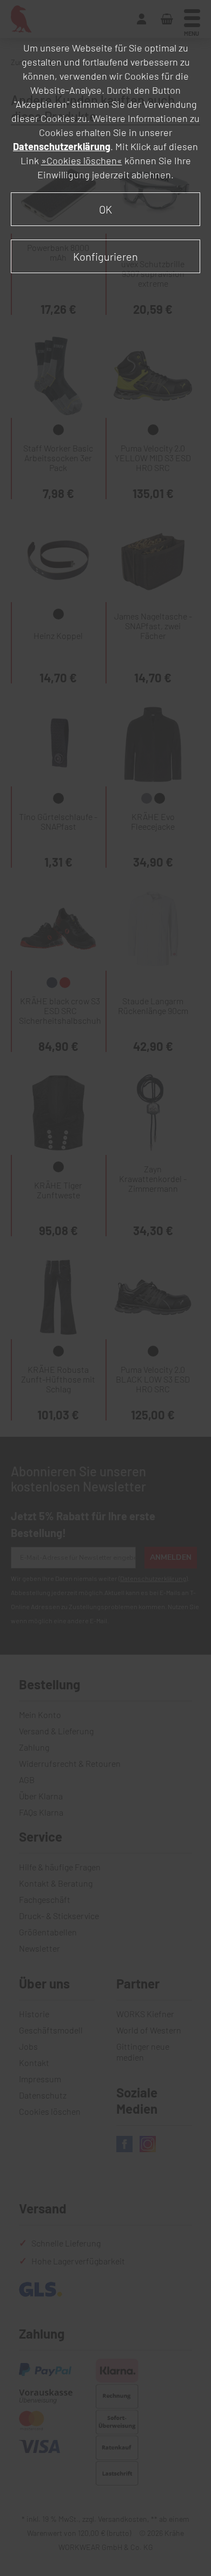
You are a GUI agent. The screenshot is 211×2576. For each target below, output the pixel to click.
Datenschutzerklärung (62, 146)
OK (105, 209)
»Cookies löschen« (82, 160)
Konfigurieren (105, 256)
